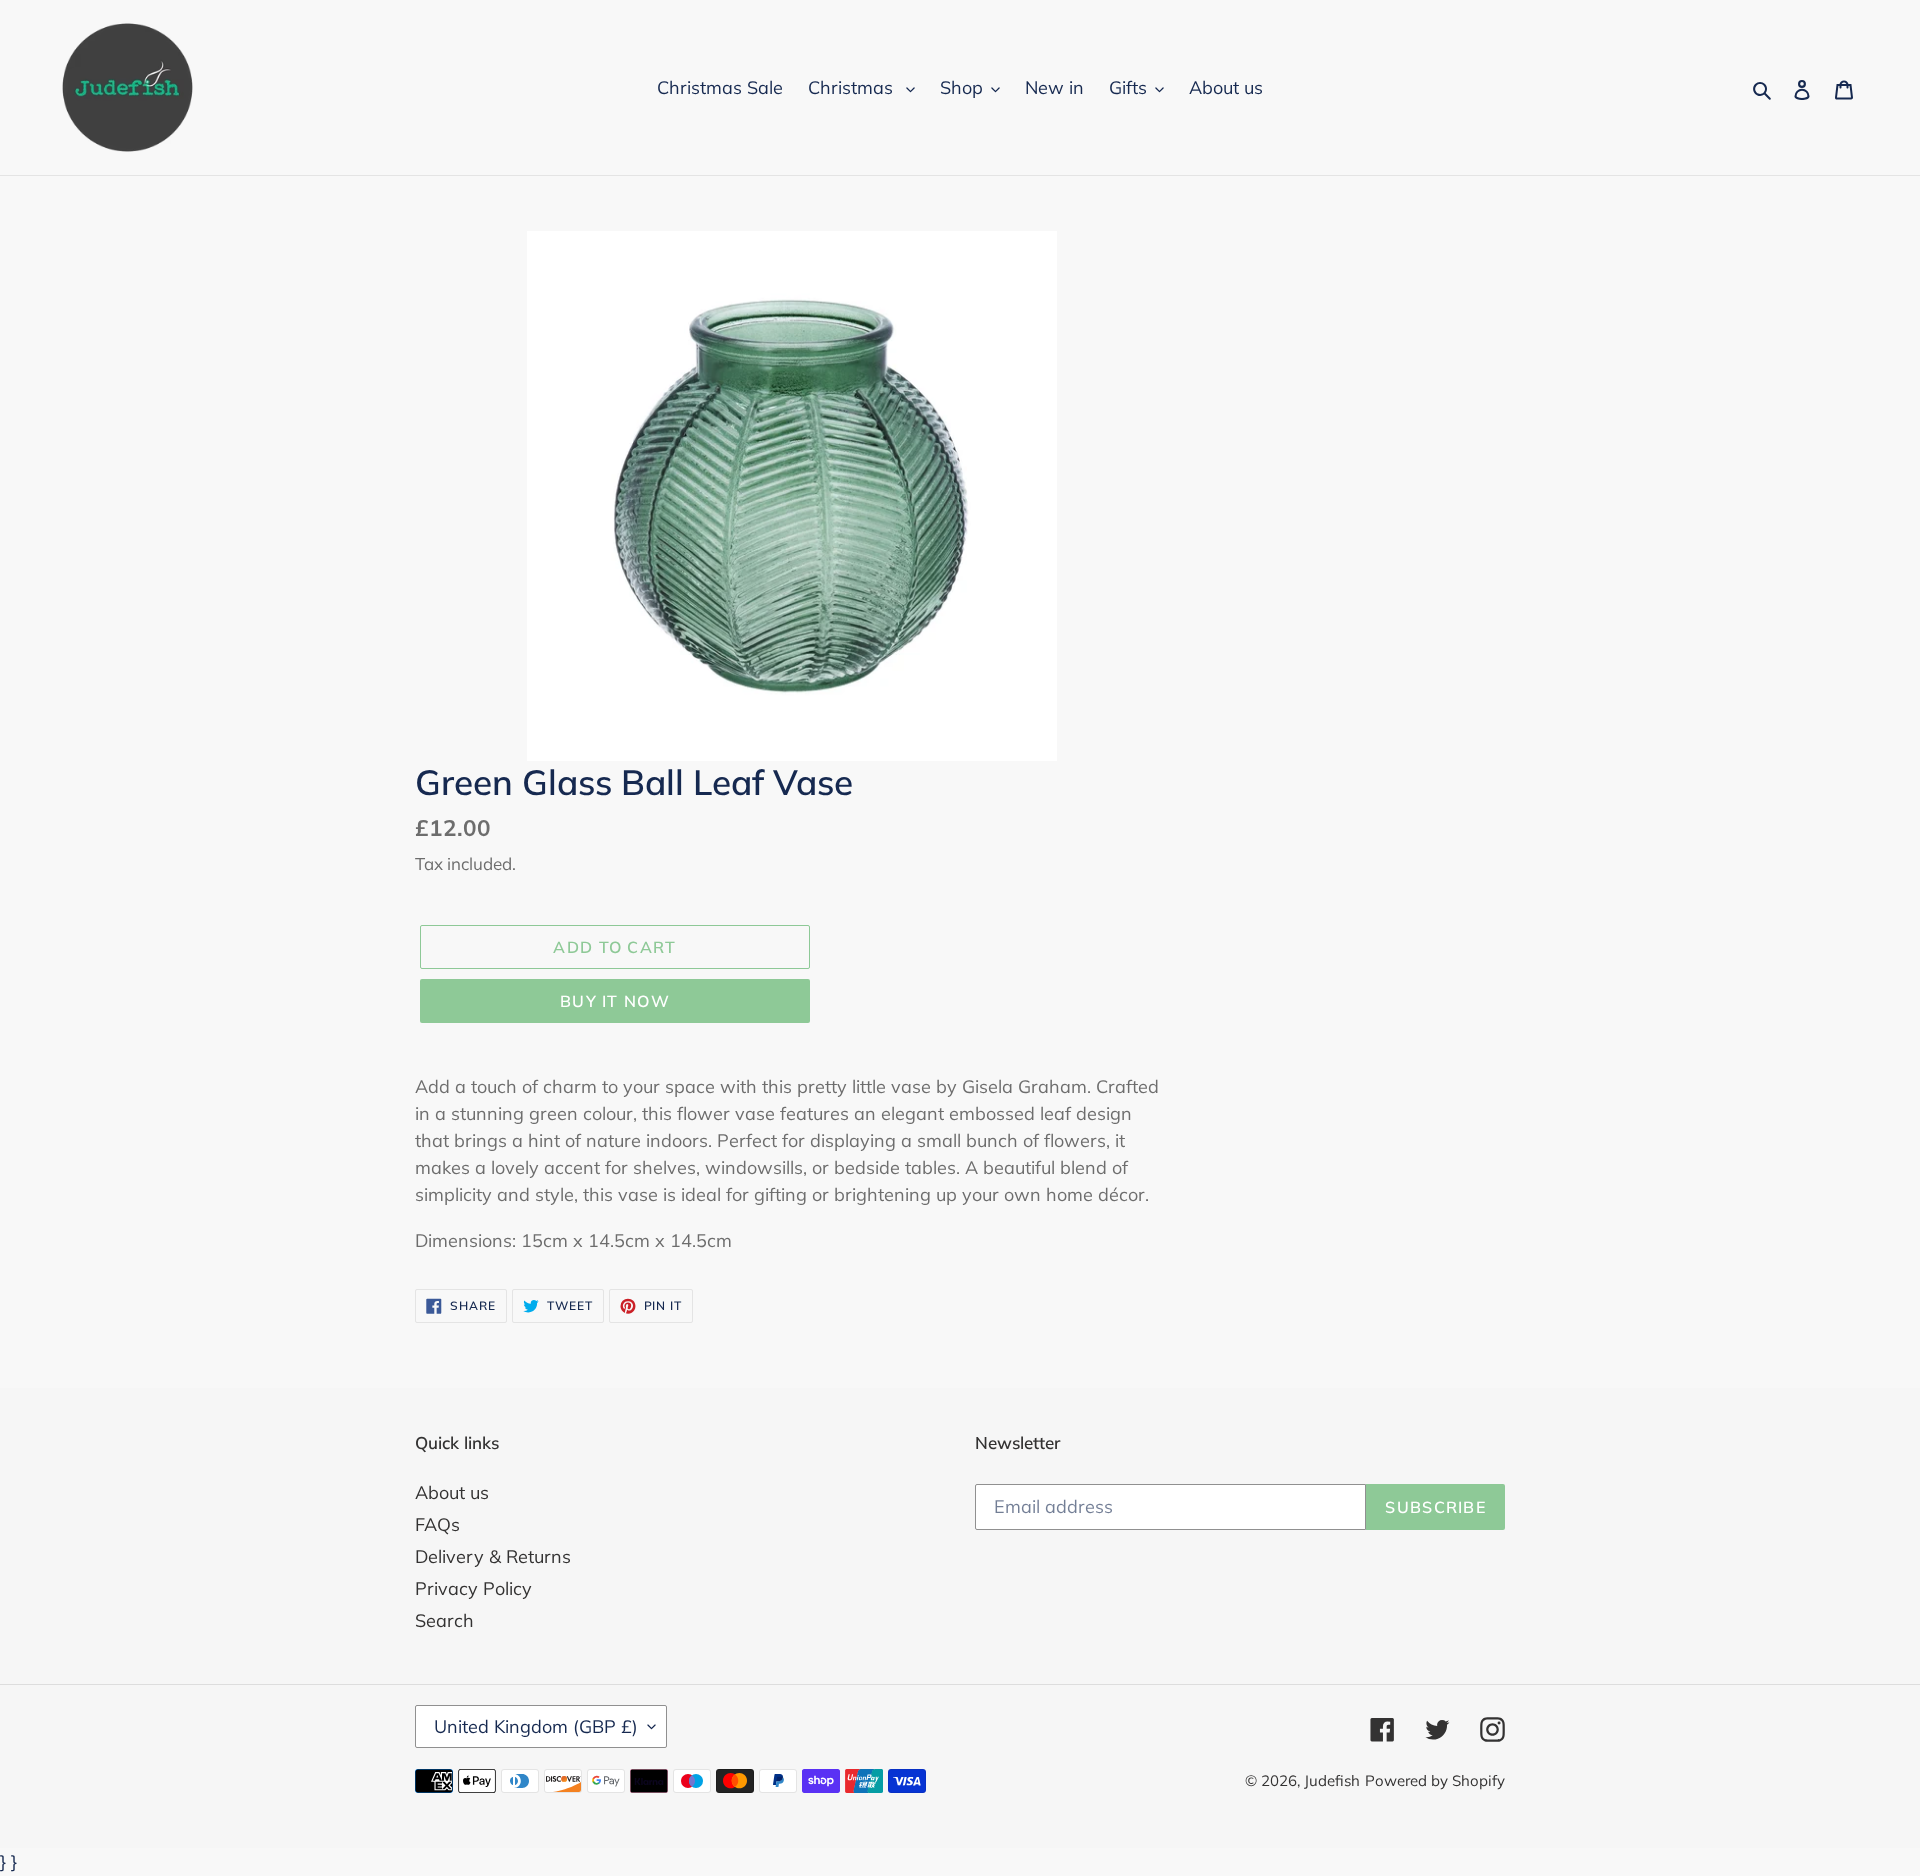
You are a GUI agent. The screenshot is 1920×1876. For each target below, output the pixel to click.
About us (452, 1492)
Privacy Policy (473, 1588)
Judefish (1332, 1780)
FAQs (437, 1524)
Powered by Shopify (1435, 1780)
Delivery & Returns (493, 1556)
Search (444, 1620)
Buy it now (615, 1001)
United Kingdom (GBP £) (536, 1726)
